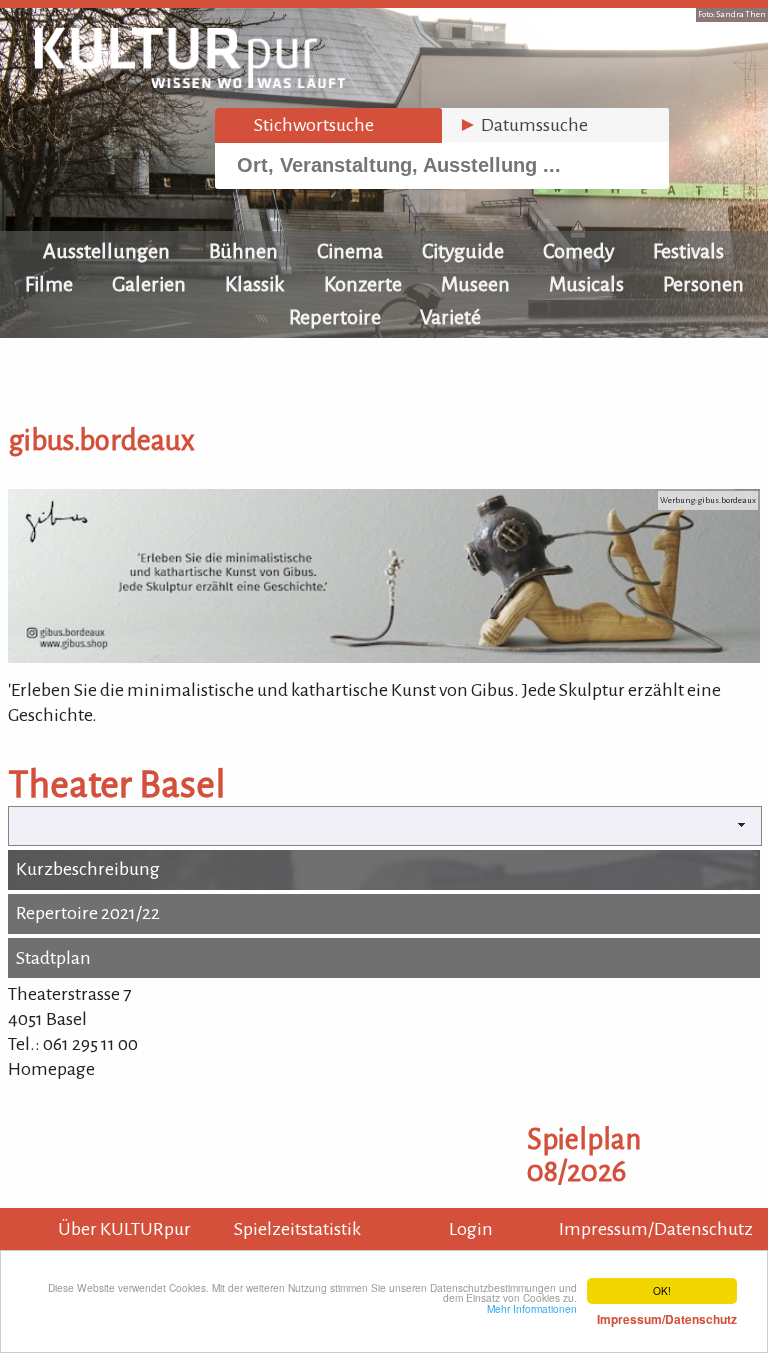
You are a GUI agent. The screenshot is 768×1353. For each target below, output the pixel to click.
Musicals (586, 284)
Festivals (688, 251)
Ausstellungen (106, 251)
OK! (662, 1290)
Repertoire (335, 317)
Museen (475, 284)
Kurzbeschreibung (88, 869)
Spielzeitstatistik (297, 1229)
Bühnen (243, 251)
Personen (703, 284)
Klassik (255, 284)
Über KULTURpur (124, 1229)
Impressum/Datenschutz (656, 1229)
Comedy (578, 251)
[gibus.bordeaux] (384, 657)
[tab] (328, 125)
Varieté (450, 317)
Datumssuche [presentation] (523, 125)
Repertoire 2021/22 (88, 913)
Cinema (350, 251)
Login (471, 1229)
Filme (49, 284)
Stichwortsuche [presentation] (302, 125)
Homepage (51, 1069)
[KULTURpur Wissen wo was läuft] (190, 82)
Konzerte (363, 284)
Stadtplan (53, 958)
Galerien (149, 284)
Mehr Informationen (612, 1314)
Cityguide (463, 251)
